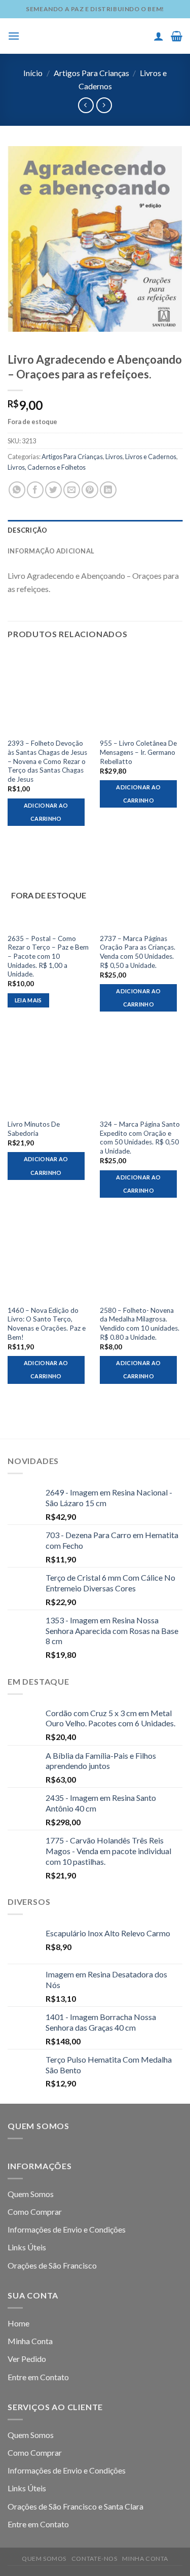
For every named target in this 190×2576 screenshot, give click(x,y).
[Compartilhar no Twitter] (53, 490)
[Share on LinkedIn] (108, 490)
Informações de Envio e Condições (67, 2229)
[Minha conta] (159, 36)
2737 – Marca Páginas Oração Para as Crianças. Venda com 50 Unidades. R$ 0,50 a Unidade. (138, 952)
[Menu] (14, 36)
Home (18, 2323)
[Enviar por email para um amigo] (72, 490)
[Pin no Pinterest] (90, 490)
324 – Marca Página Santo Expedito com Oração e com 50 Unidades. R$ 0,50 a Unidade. (140, 1138)
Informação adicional (51, 551)
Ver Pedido (27, 2359)
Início (33, 73)
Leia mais (28, 1000)
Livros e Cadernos (151, 457)
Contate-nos (94, 2558)
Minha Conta (30, 2341)
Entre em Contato (38, 2377)
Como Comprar (35, 2212)
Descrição (27, 530)
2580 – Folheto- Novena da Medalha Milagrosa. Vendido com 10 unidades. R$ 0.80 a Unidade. (140, 1324)
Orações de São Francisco (52, 2265)
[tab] (95, 530)
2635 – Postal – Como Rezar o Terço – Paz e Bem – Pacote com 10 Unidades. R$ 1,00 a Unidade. (48, 956)
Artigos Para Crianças (91, 73)
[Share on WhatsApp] (17, 490)
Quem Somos (31, 2194)
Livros (114, 457)
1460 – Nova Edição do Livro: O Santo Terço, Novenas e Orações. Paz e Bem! (47, 1324)
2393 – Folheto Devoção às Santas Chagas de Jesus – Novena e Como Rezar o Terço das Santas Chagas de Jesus (47, 761)
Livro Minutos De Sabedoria (34, 1129)
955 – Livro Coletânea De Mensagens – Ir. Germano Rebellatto (138, 752)
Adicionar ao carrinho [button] (46, 812)
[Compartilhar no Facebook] (35, 490)
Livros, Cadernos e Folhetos (47, 467)
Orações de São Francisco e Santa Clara (75, 2506)
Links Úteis (27, 2247)
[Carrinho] (177, 36)
